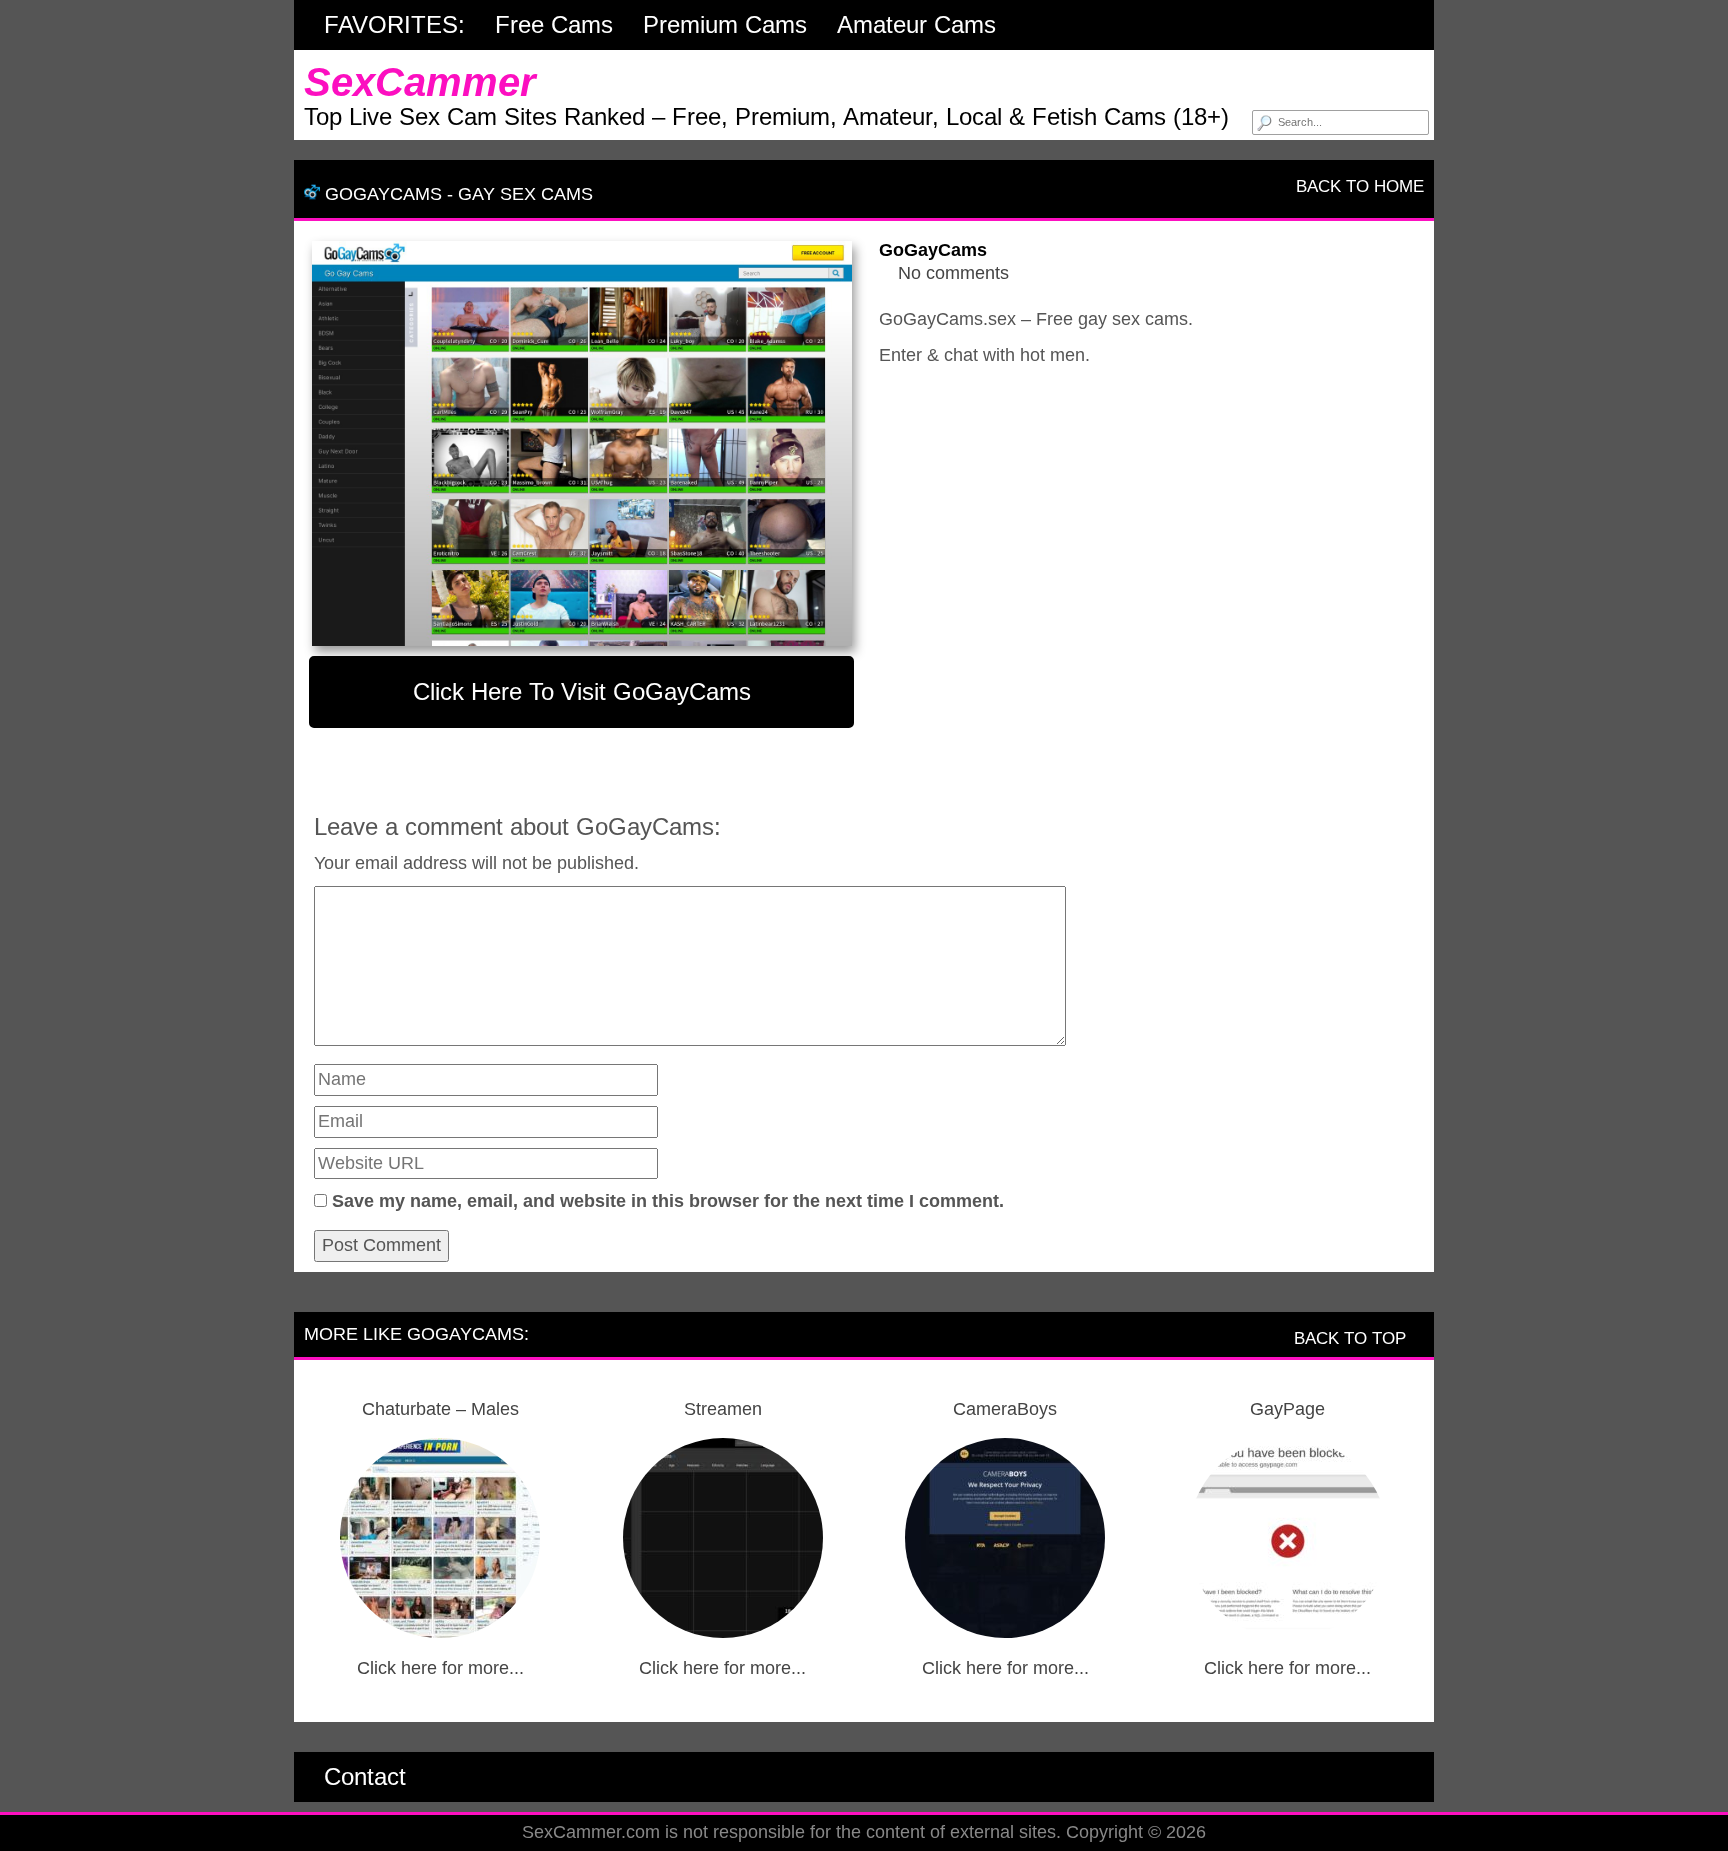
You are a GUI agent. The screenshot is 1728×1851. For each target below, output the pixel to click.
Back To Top (1352, 1338)
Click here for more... (440, 1668)
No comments (953, 273)
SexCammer (420, 82)
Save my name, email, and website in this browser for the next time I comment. (668, 1201)
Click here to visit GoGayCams (582, 691)
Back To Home (1357, 186)
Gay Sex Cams (525, 194)
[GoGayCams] (581, 443)
